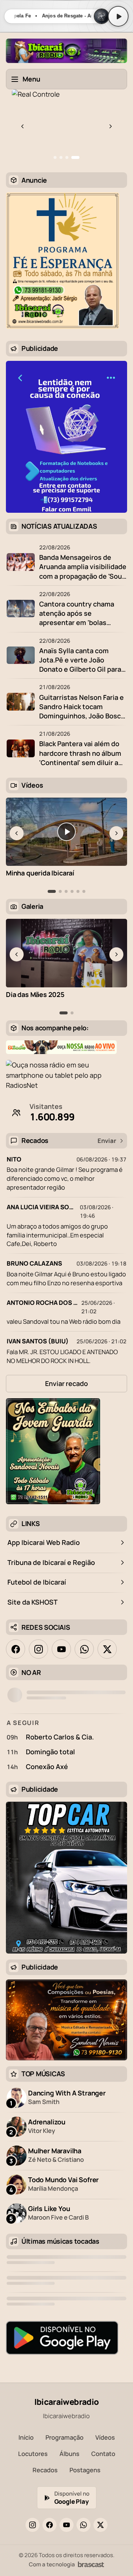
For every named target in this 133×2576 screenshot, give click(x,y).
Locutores (33, 2454)
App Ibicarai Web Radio (44, 1542)
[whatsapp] (84, 1649)
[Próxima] (110, 126)
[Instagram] (33, 2525)
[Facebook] (50, 2525)
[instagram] (38, 1649)
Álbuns (69, 2454)
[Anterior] (23, 126)
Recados (45, 2470)
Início (26, 2437)
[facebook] (16, 1649)
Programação (64, 2437)
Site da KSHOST (33, 1602)
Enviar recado (66, 1383)
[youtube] (61, 1649)
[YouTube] (66, 2525)
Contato (103, 2454)
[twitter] (107, 1649)
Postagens (85, 2470)
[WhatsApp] (83, 2525)
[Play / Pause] (118, 16)
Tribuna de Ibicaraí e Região (51, 1562)
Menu (31, 79)
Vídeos (105, 2437)
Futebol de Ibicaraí (37, 1582)
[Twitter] (100, 2525)
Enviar (107, 1141)
